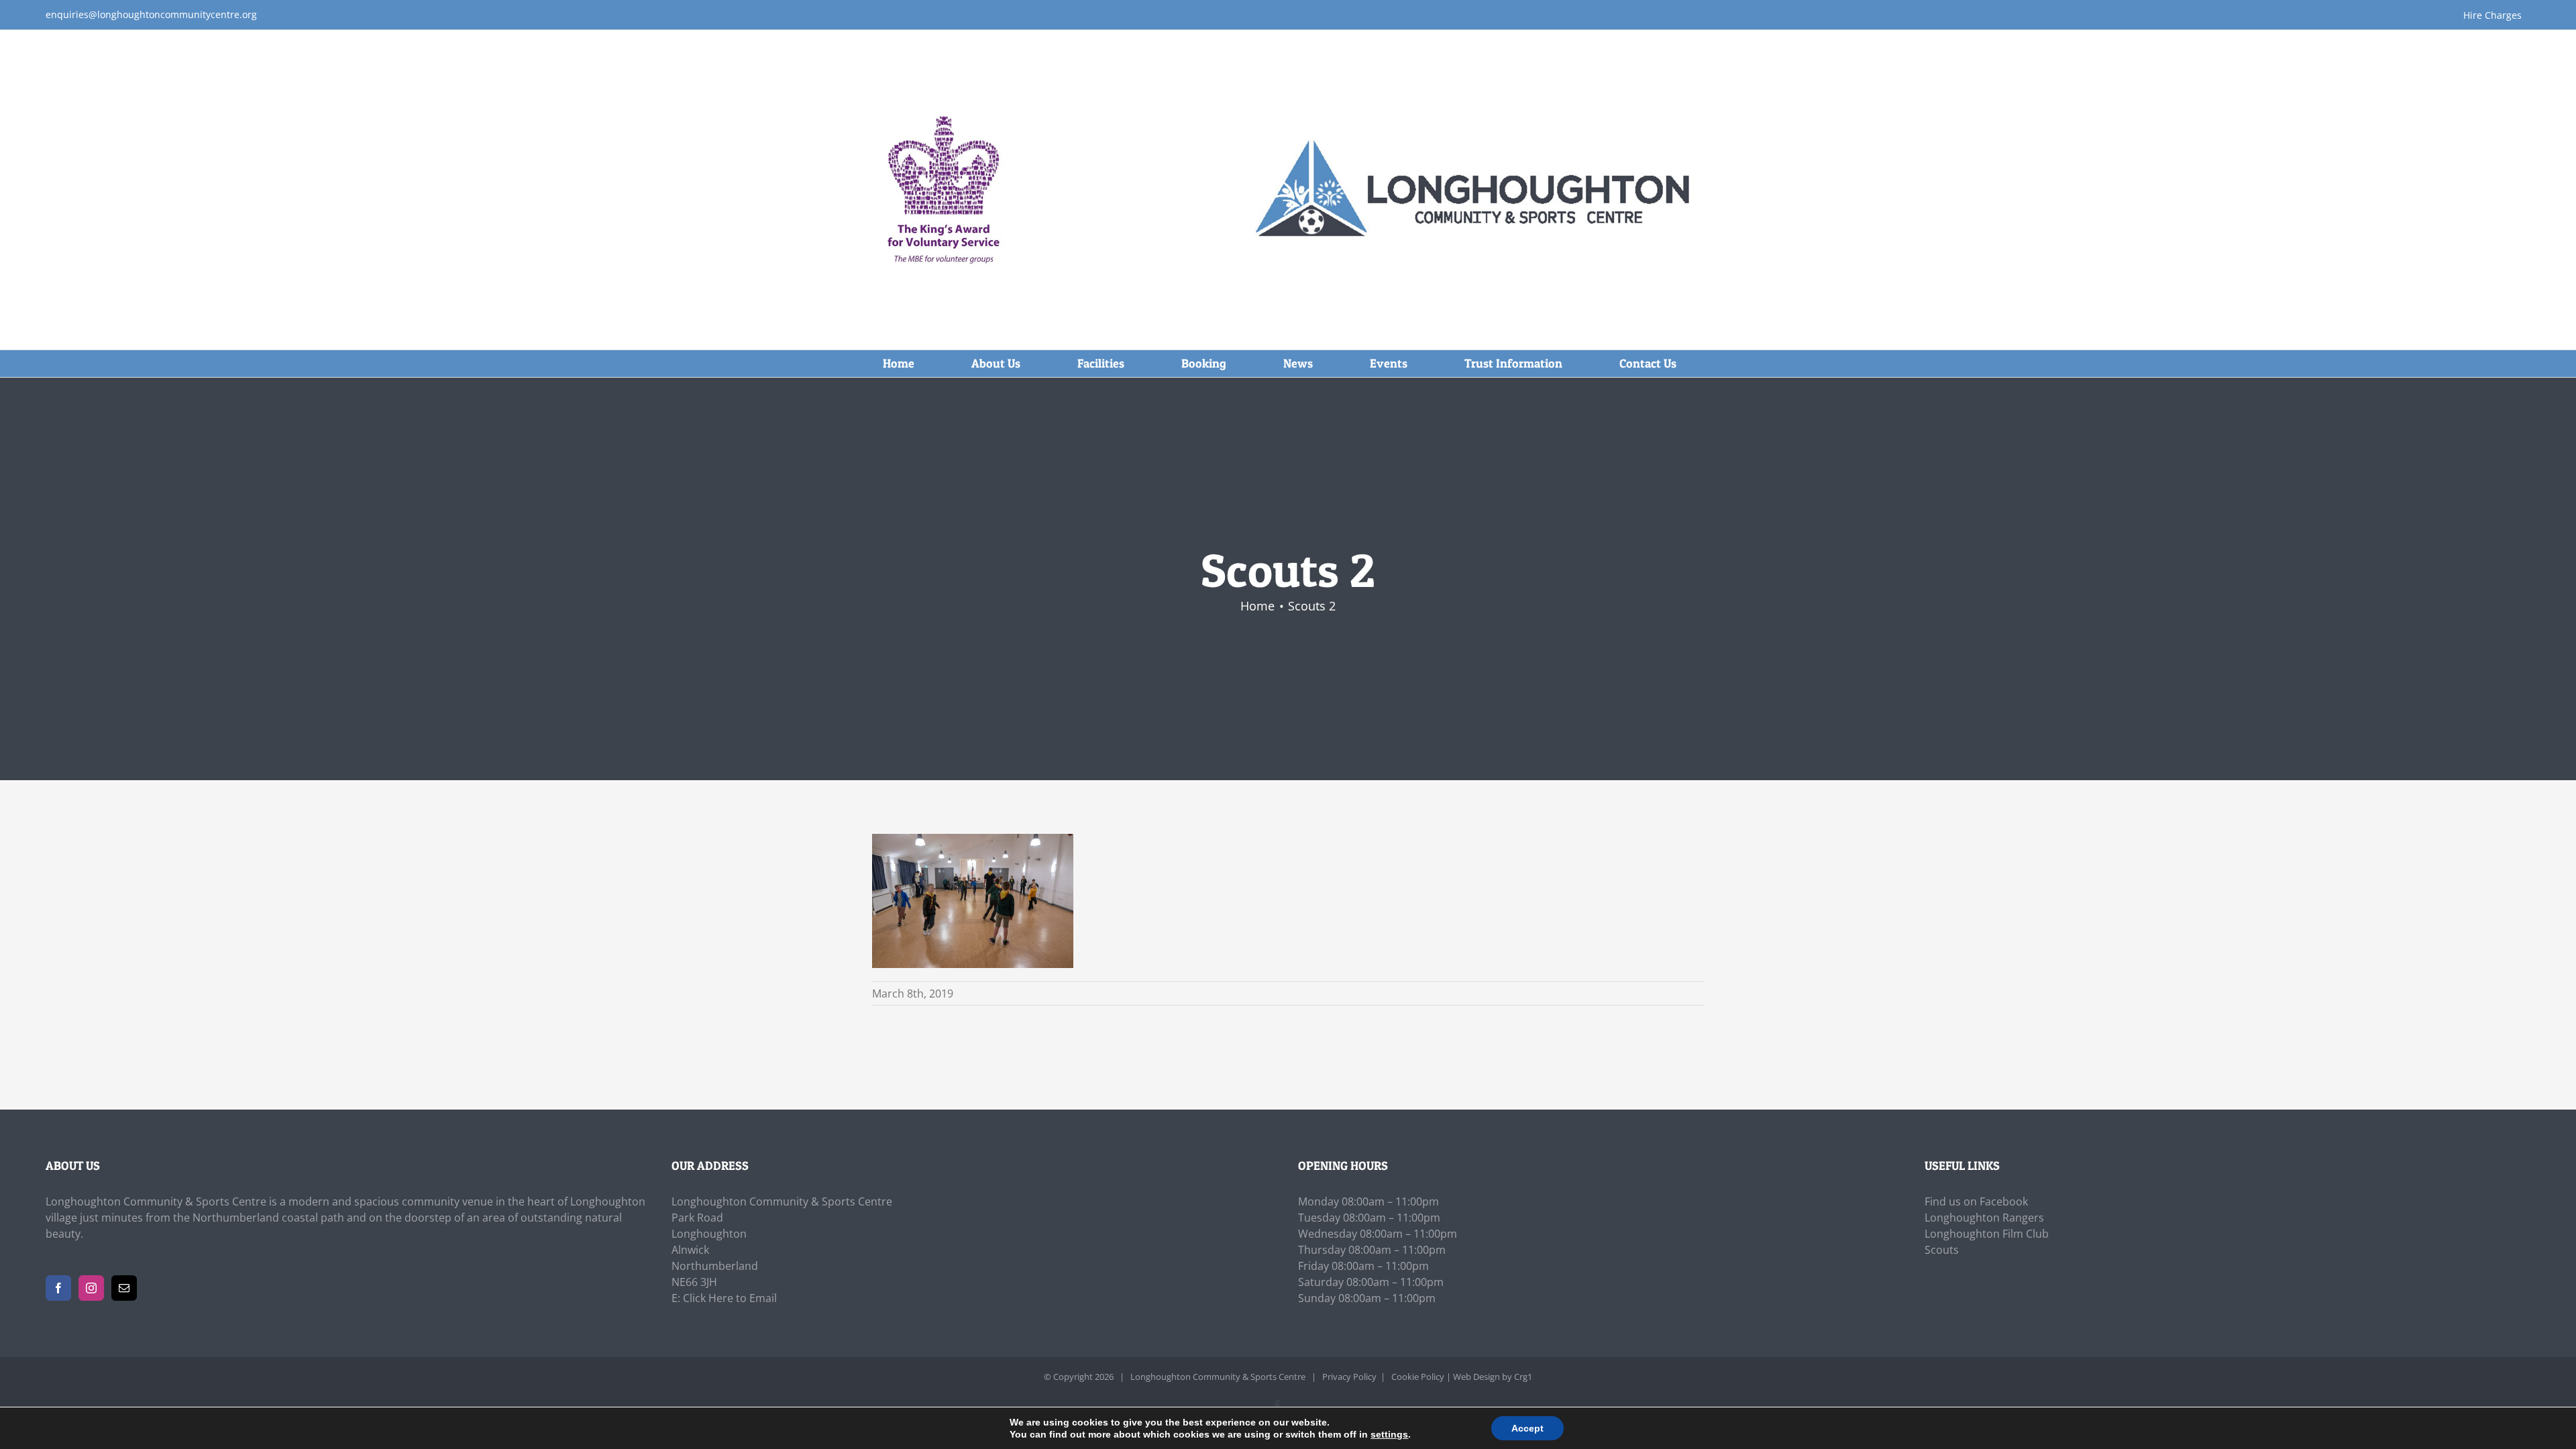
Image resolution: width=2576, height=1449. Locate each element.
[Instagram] (91, 1288)
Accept (1527, 1428)
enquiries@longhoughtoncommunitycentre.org (151, 14)
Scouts (1942, 1250)
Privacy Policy (1349, 1377)
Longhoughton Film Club (1987, 1234)
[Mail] (124, 1288)
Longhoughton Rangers (1984, 1218)
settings (1389, 1434)
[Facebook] (58, 1288)
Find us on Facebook (1976, 1201)
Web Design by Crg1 (1493, 1377)
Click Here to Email (730, 1298)
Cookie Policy (1418, 1377)
